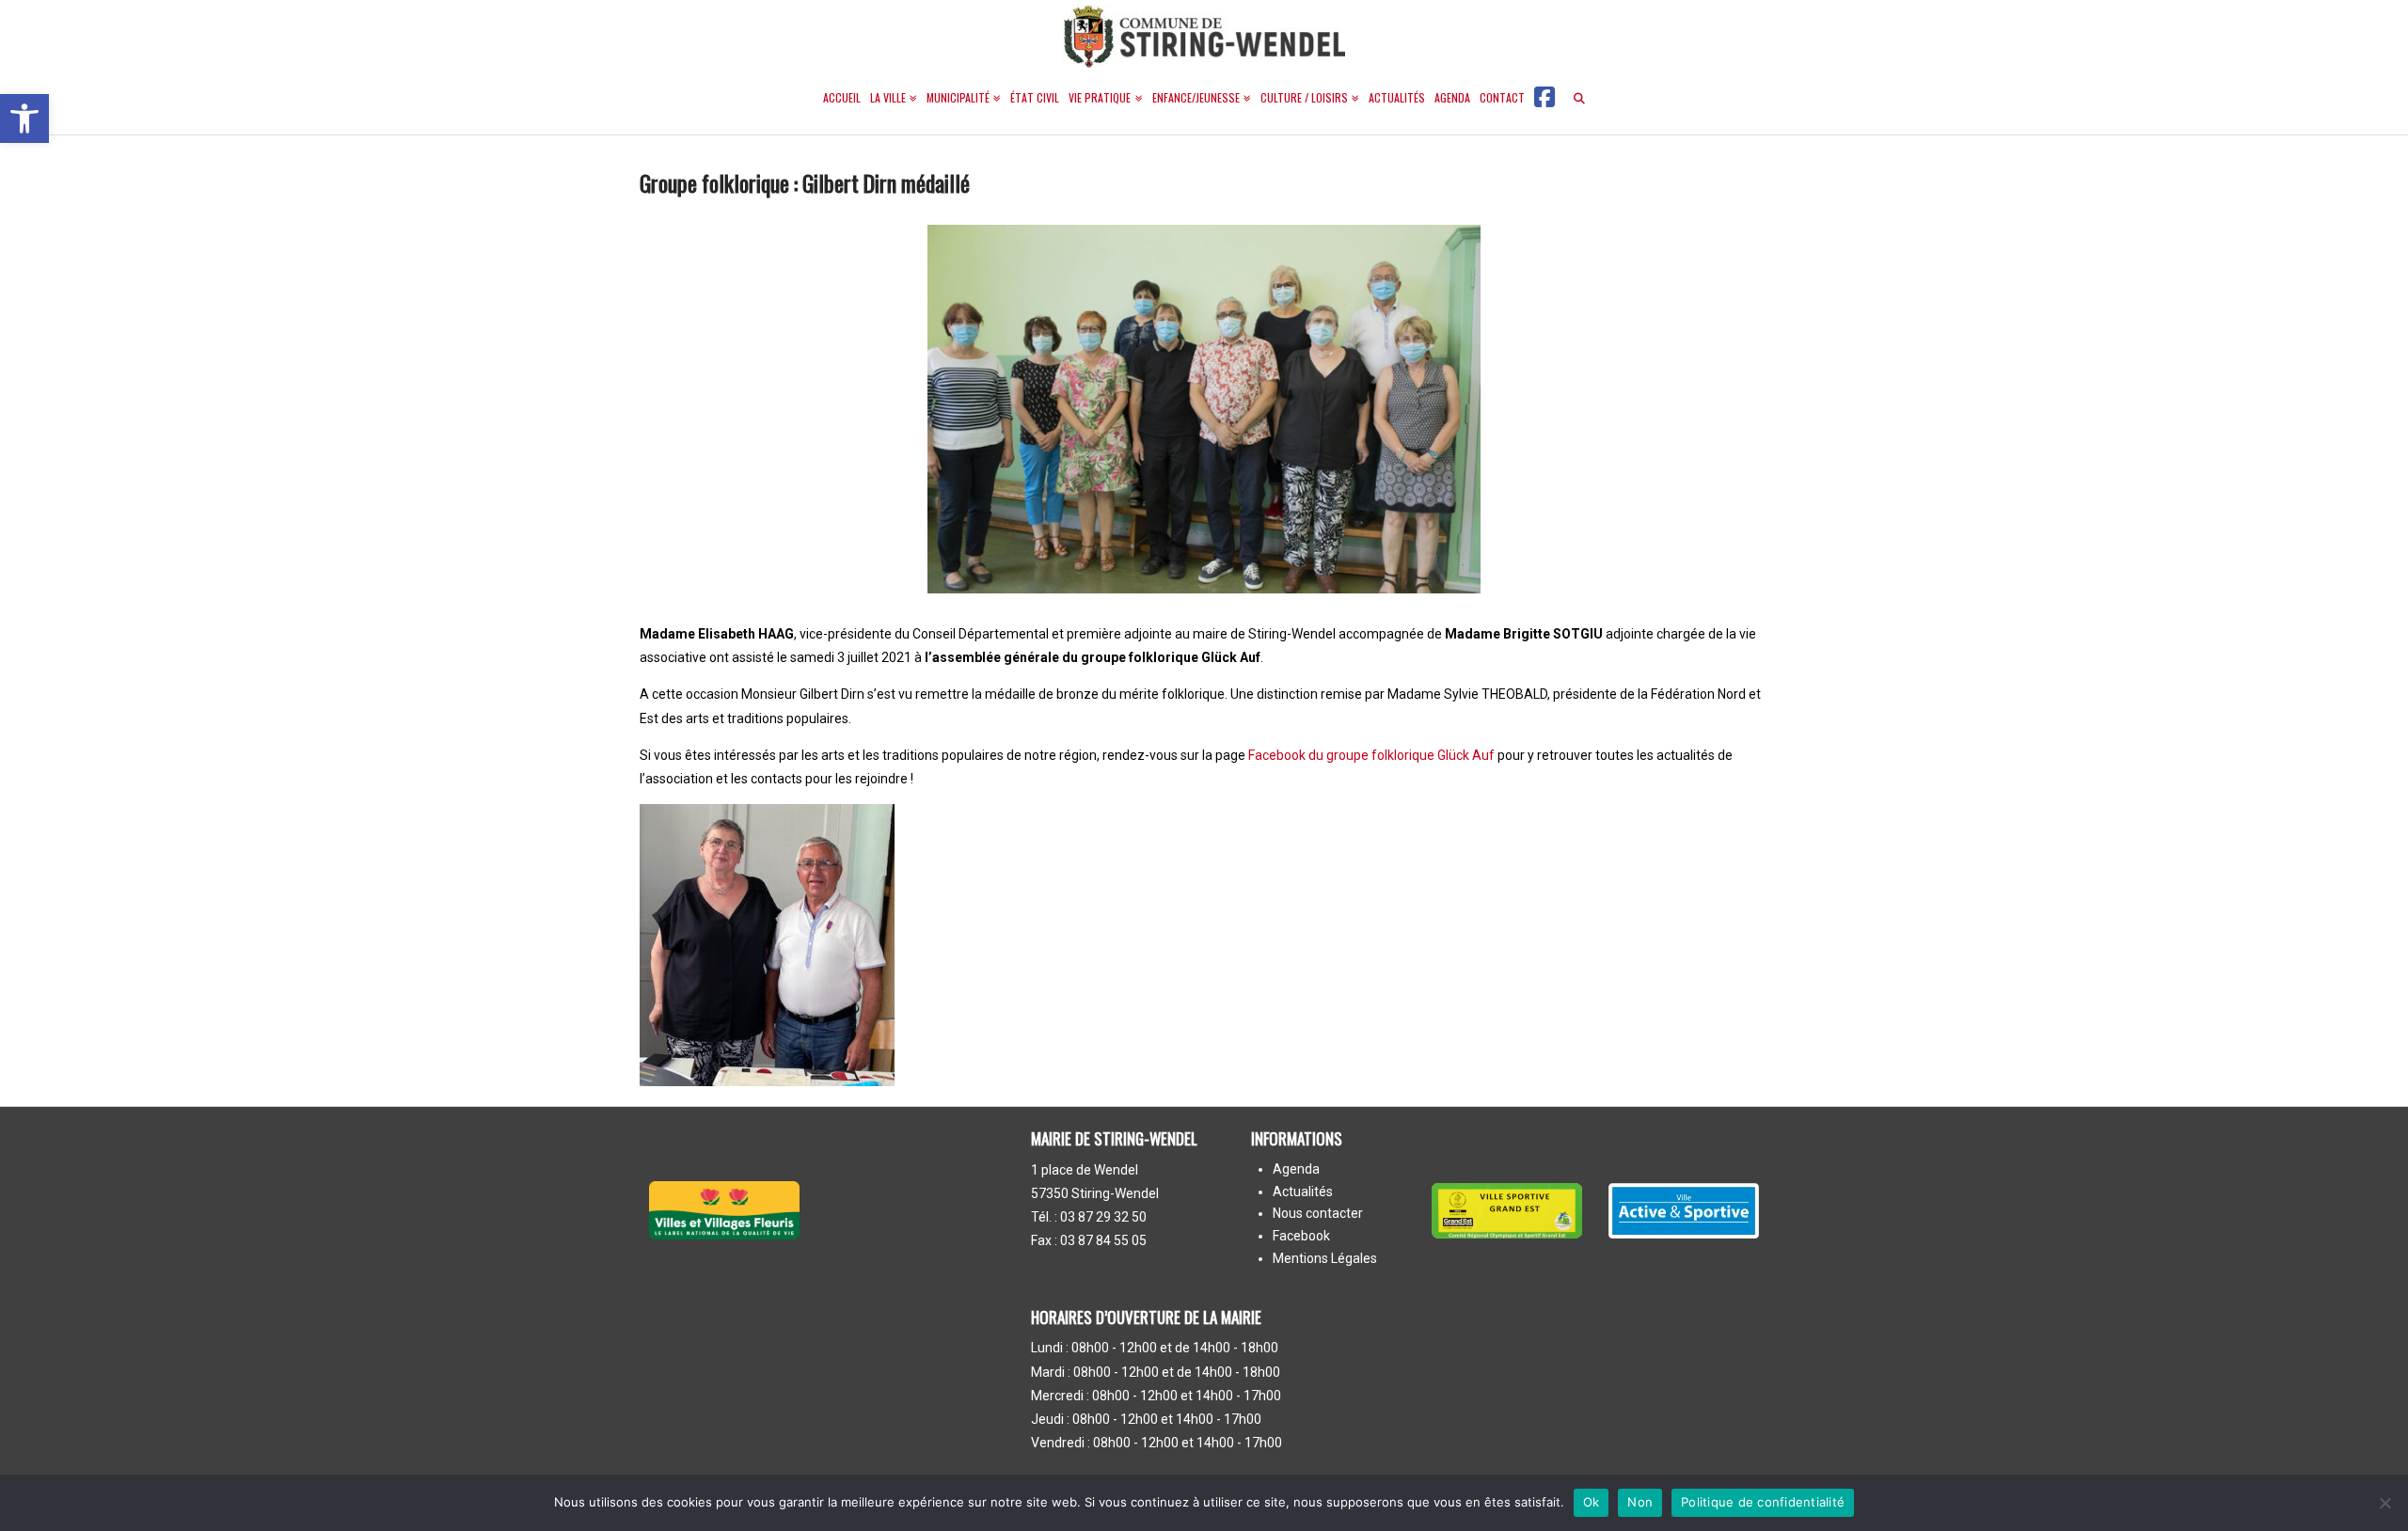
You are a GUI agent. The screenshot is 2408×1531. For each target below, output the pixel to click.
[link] (24, 118)
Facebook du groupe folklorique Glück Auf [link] (1371, 755)
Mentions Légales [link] (1325, 1259)
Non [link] (1640, 1502)
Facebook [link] (1301, 1237)
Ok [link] (1592, 1502)
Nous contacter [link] (1318, 1214)
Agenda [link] (1296, 1170)
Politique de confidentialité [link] (1763, 1502)
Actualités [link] (1303, 1192)
